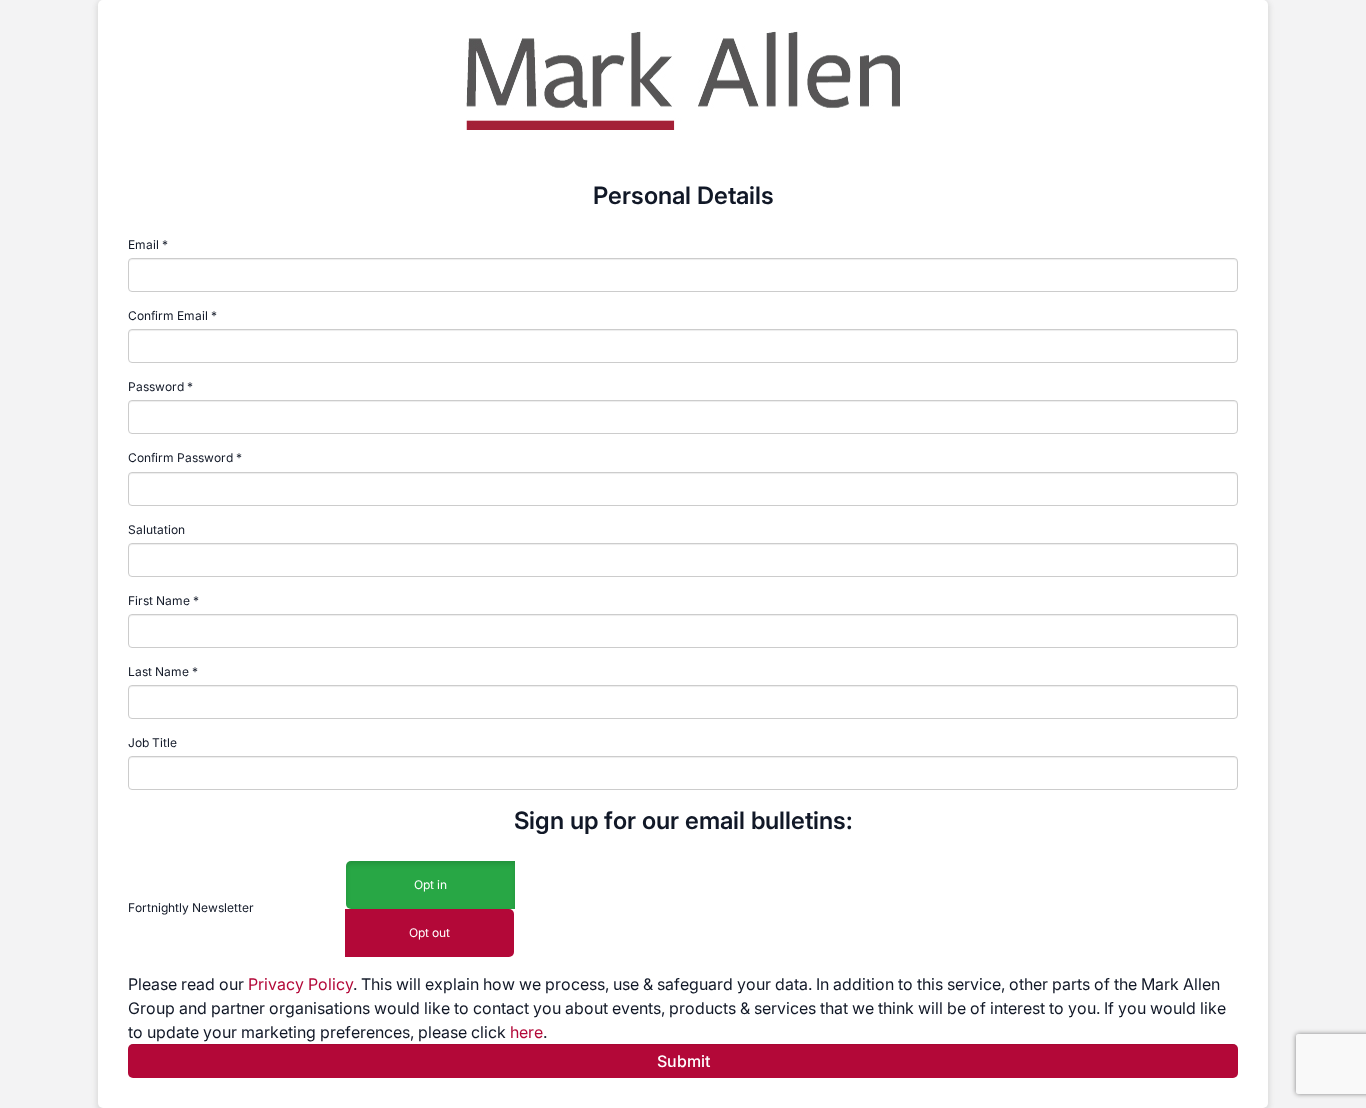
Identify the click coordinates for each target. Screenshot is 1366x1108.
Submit (683, 1061)
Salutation (156, 529)
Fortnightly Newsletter (191, 907)
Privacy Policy (300, 984)
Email (143, 244)
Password (156, 386)
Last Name (158, 671)
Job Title (152, 742)
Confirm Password (180, 457)
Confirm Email (168, 315)
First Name (159, 600)
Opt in (430, 884)
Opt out (429, 932)
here (526, 1032)
